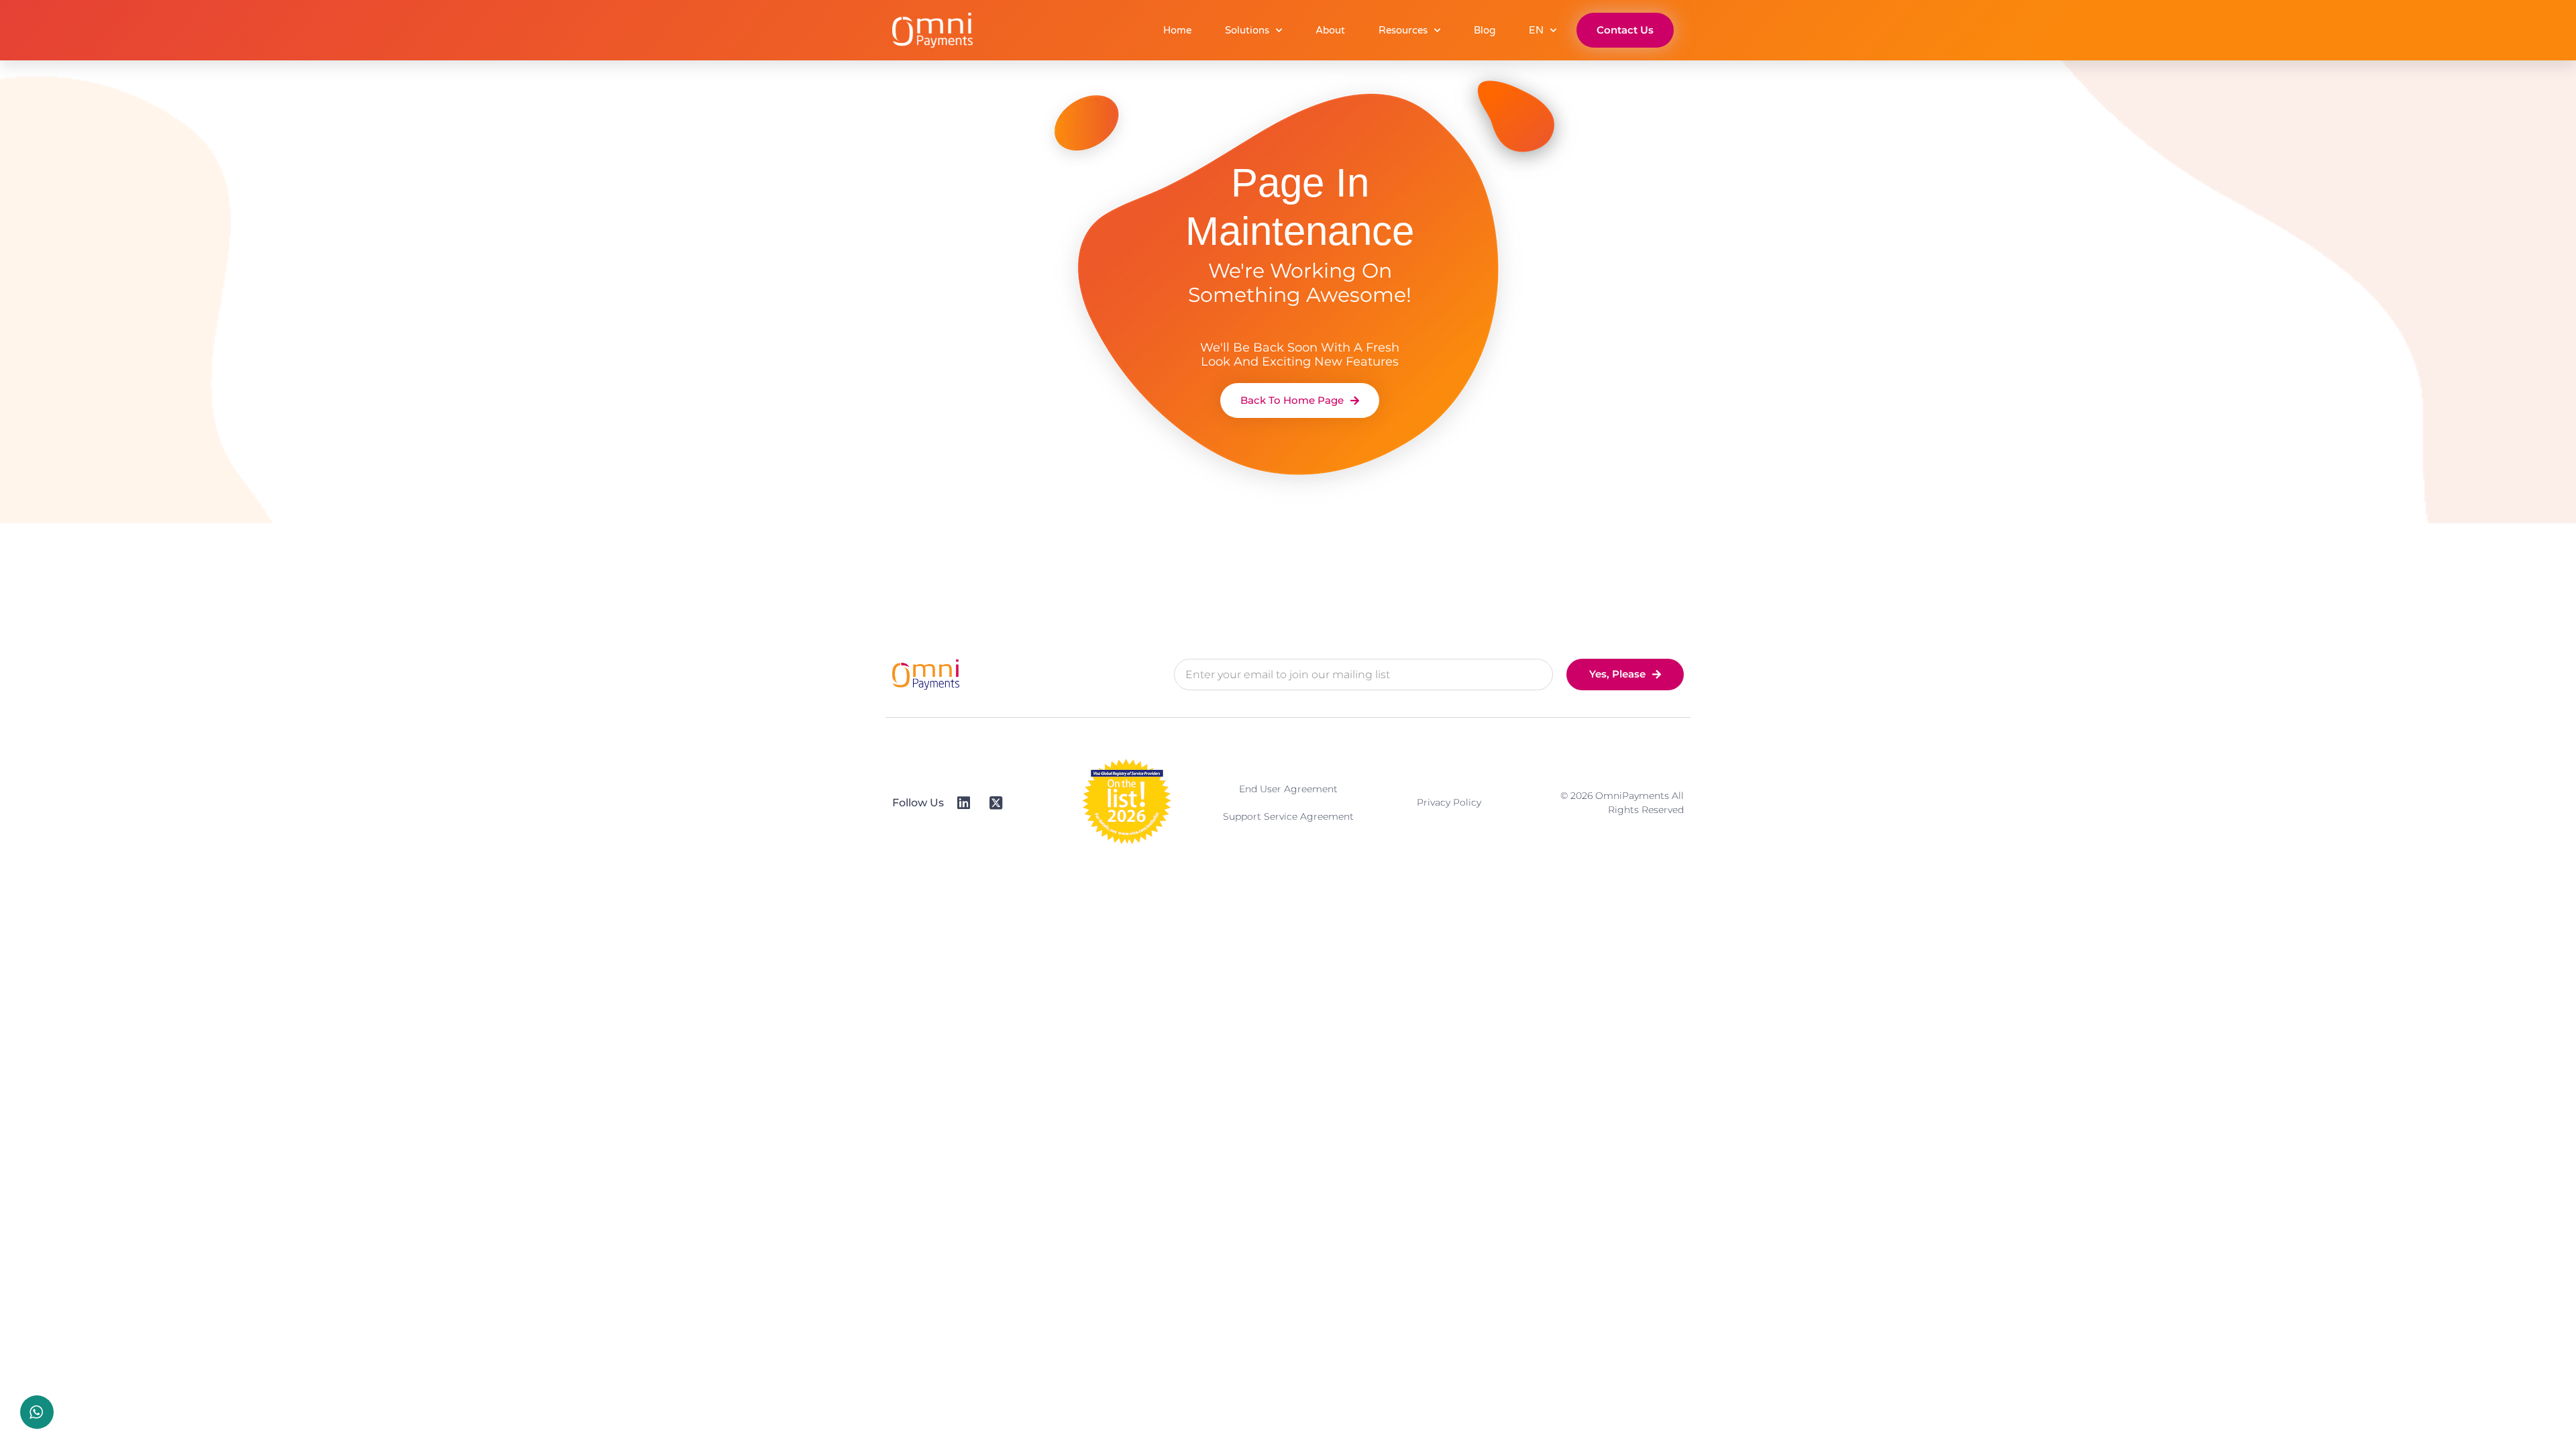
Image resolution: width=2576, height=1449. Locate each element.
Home (1177, 30)
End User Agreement (1288, 789)
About (1330, 30)
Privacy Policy (1449, 802)
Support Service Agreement (1288, 816)
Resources (1403, 30)
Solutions (1247, 30)
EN (1536, 30)
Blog (1485, 30)
